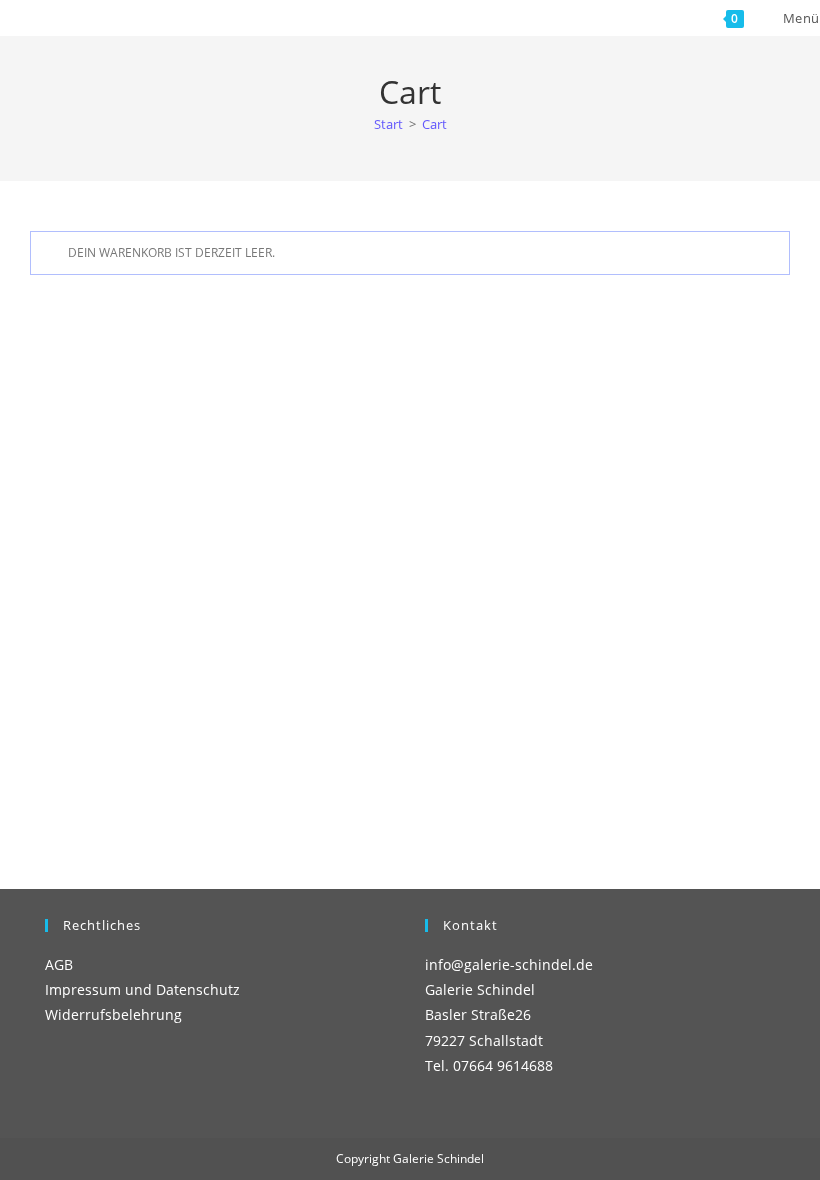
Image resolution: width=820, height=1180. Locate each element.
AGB (59, 964)
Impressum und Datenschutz (142, 989)
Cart (434, 124)
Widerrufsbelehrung (113, 1014)
